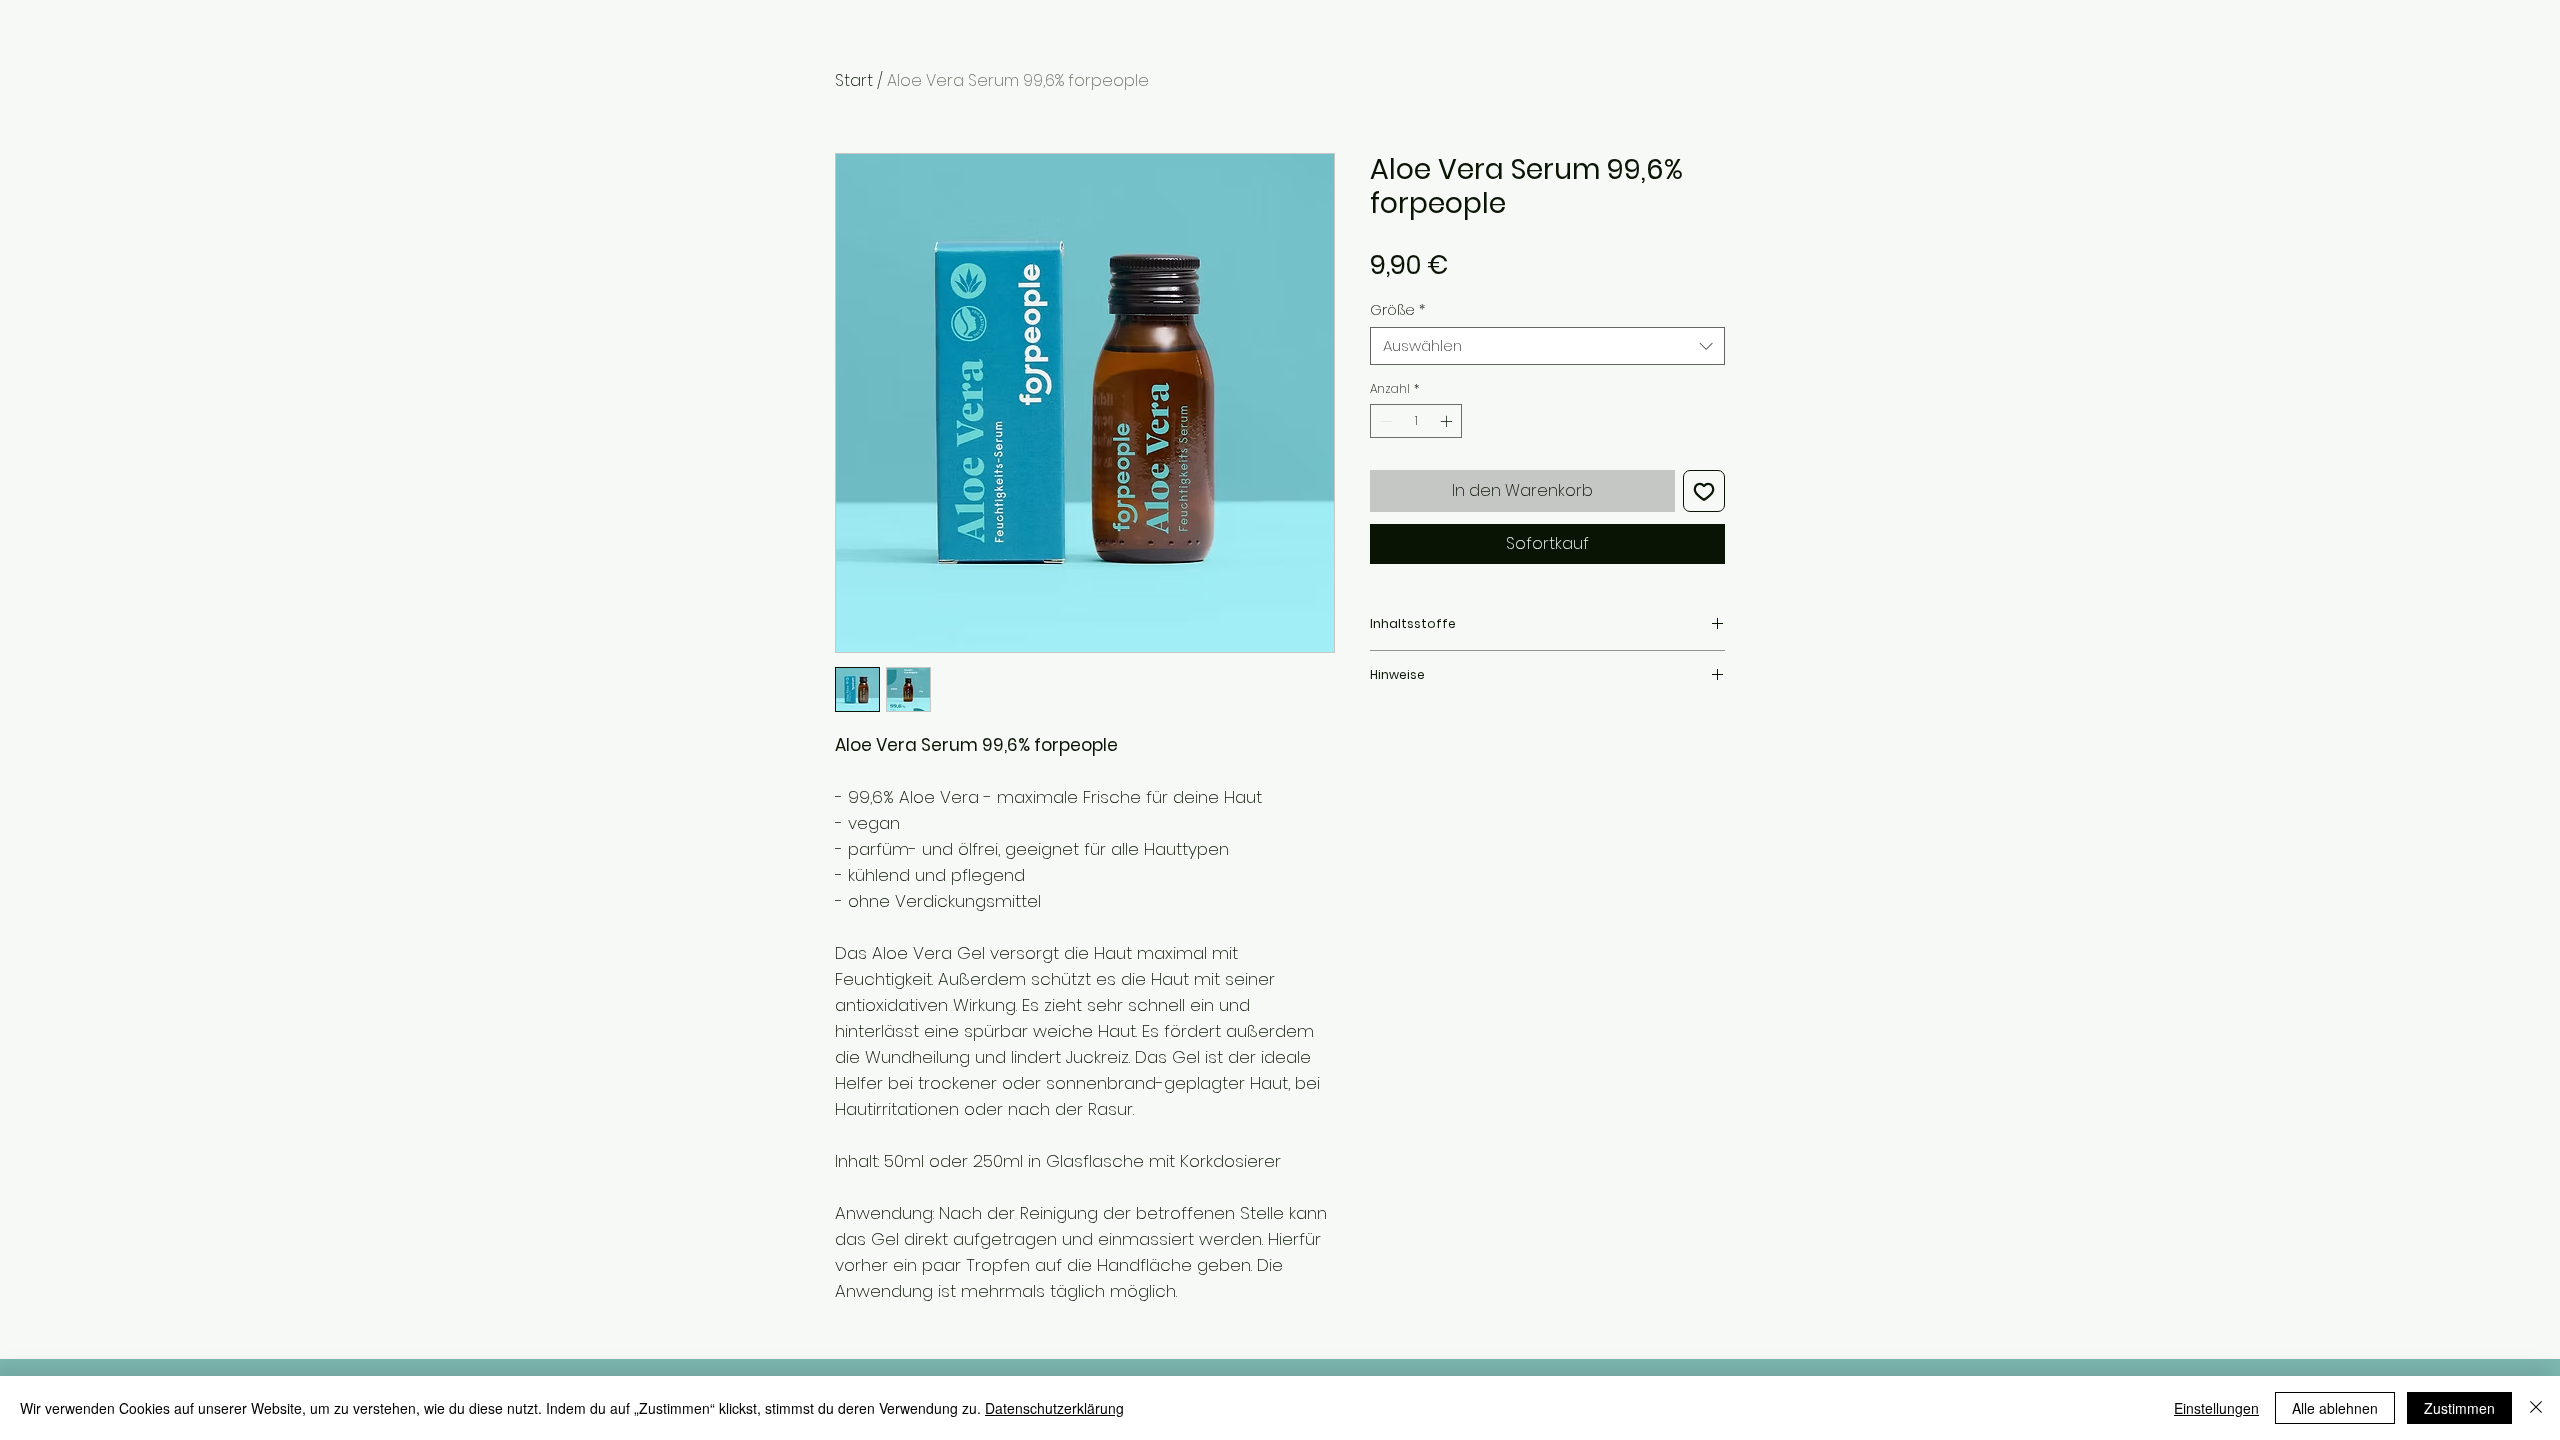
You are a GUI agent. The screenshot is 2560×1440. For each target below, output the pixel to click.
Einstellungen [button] (2216, 1408)
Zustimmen (2459, 1408)
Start (854, 80)
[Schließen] (2536, 1408)
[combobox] (1547, 346)
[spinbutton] (1416, 421)
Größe (1397, 310)
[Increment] (1448, 421)
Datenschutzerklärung (1054, 1408)
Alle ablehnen (2335, 1408)
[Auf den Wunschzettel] (1704, 491)
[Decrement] (1384, 421)
